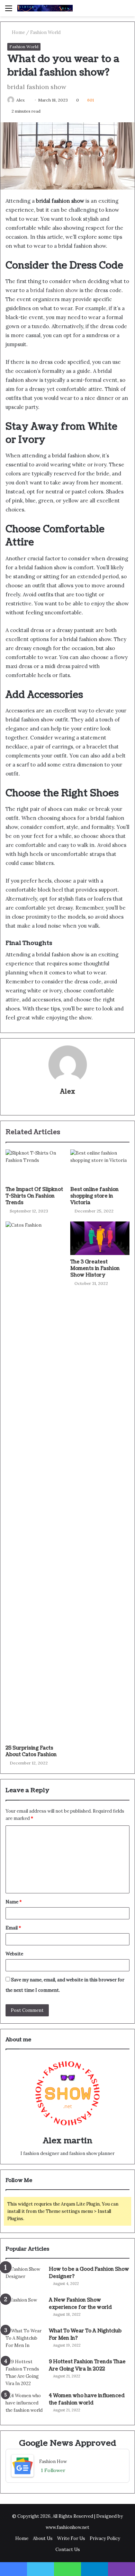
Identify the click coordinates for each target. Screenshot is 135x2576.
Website (14, 1954)
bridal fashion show (54, 290)
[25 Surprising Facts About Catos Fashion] (35, 1481)
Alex (20, 100)
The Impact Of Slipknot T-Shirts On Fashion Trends (34, 1196)
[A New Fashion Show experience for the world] (25, 2309)
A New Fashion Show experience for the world (80, 2304)
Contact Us (68, 2549)
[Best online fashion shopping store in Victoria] (100, 1166)
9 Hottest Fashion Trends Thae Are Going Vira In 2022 (87, 2365)
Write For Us (71, 2538)
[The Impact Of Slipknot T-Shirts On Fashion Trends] (35, 1166)
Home (18, 32)
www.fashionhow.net (67, 2527)
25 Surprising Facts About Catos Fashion (31, 1751)
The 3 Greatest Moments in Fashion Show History (95, 1268)
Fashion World (45, 32)
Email (13, 1928)
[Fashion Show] (45, 8)
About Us (43, 2538)
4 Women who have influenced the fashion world (87, 2399)
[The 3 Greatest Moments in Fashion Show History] (100, 1238)
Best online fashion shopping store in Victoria (94, 1196)
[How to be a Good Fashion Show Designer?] (25, 2279)
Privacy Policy (105, 2538)
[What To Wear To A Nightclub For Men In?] (25, 2340)
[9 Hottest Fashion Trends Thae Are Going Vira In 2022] (25, 2373)
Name (14, 1902)
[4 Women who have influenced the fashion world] (25, 2405)
